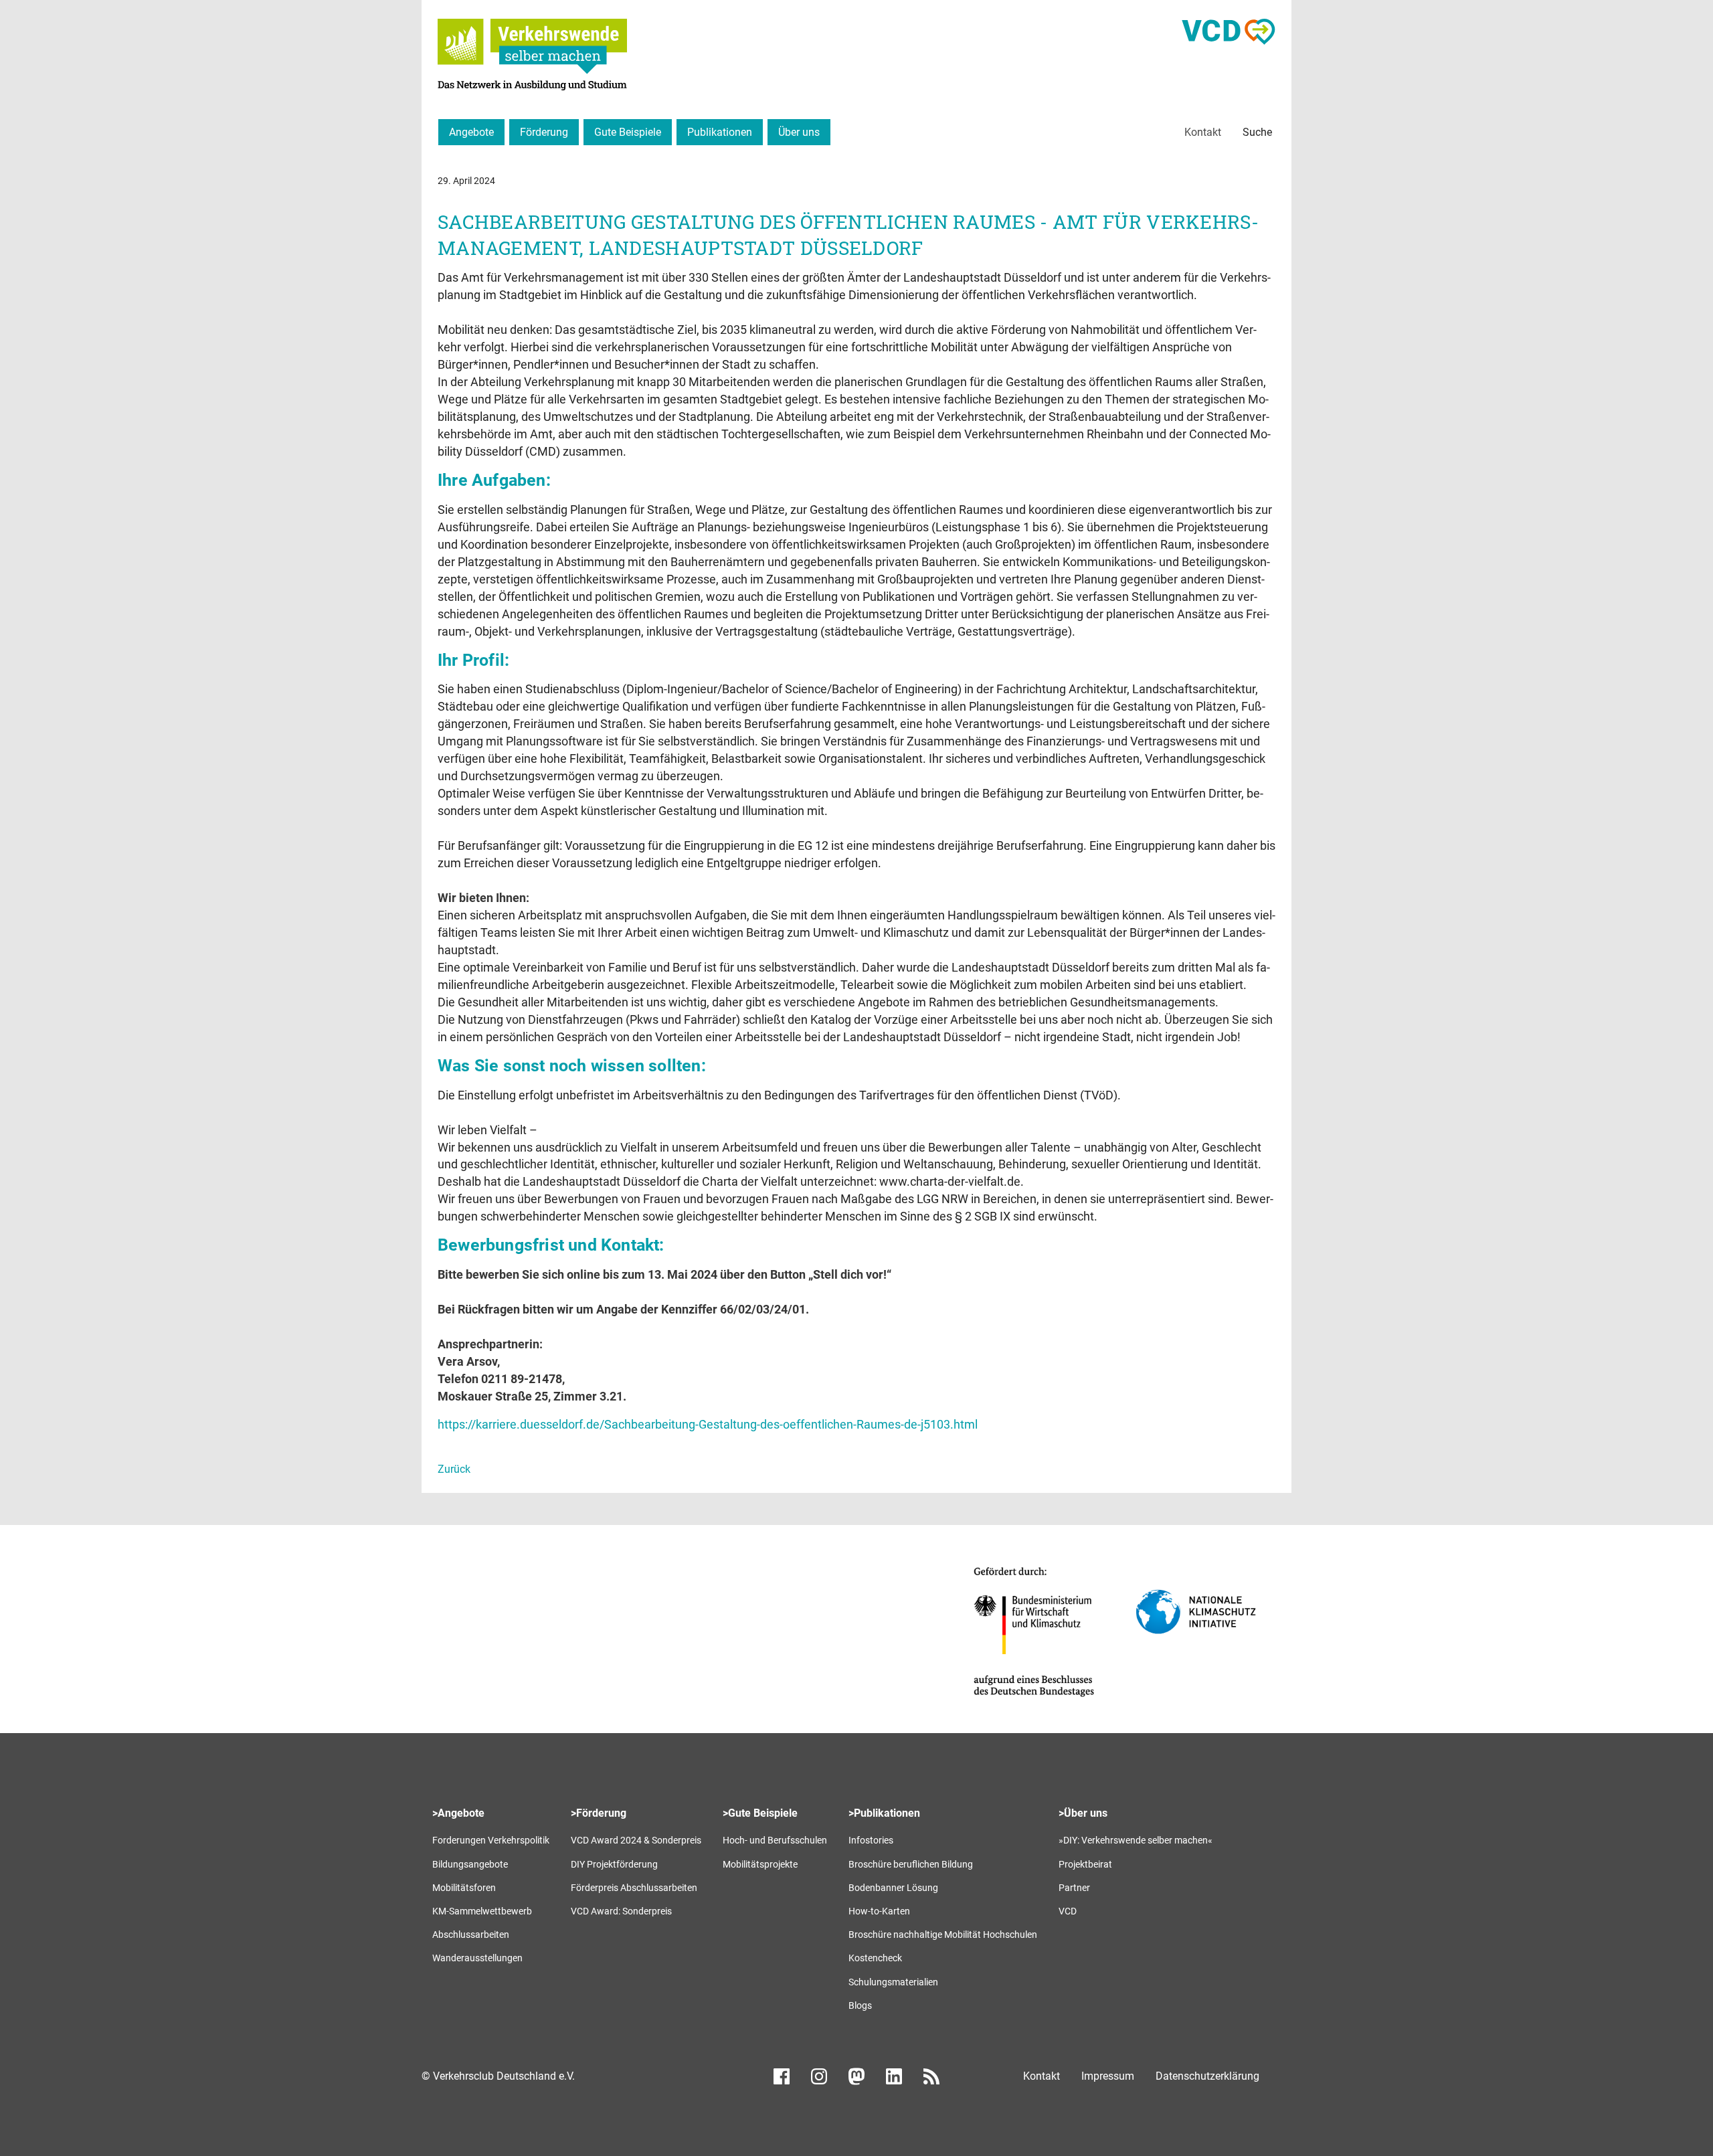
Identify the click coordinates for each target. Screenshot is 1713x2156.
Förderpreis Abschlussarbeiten (634, 1888)
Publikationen (720, 132)
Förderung (544, 132)
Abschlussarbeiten (471, 1935)
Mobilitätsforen (464, 1888)
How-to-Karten (879, 1911)
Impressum (1108, 2076)
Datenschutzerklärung (1207, 2076)
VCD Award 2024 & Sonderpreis (636, 1840)
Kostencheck (875, 1958)
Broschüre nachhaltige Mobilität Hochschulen (943, 1935)
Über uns (799, 132)
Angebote (471, 132)
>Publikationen (884, 1813)
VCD (1068, 1911)
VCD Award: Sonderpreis (621, 1911)
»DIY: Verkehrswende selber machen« (1136, 1840)
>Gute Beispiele (760, 1813)
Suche (1257, 132)
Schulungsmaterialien (893, 1982)
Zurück (454, 1469)
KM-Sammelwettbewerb (482, 1911)
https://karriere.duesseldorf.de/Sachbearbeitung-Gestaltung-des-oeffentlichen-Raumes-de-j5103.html (708, 1424)
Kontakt (1203, 132)
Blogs (860, 2005)
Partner (1074, 1888)
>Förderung (599, 1813)
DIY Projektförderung (614, 1864)
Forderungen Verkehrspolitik (491, 1840)
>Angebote (458, 1813)
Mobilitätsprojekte (760, 1864)
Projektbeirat (1085, 1864)
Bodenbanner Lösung (893, 1888)
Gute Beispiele (628, 132)
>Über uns (1083, 1813)
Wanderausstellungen (477, 1958)
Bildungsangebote (470, 1864)
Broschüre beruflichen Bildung (911, 1864)
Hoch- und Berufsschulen (775, 1840)
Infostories (871, 1840)
